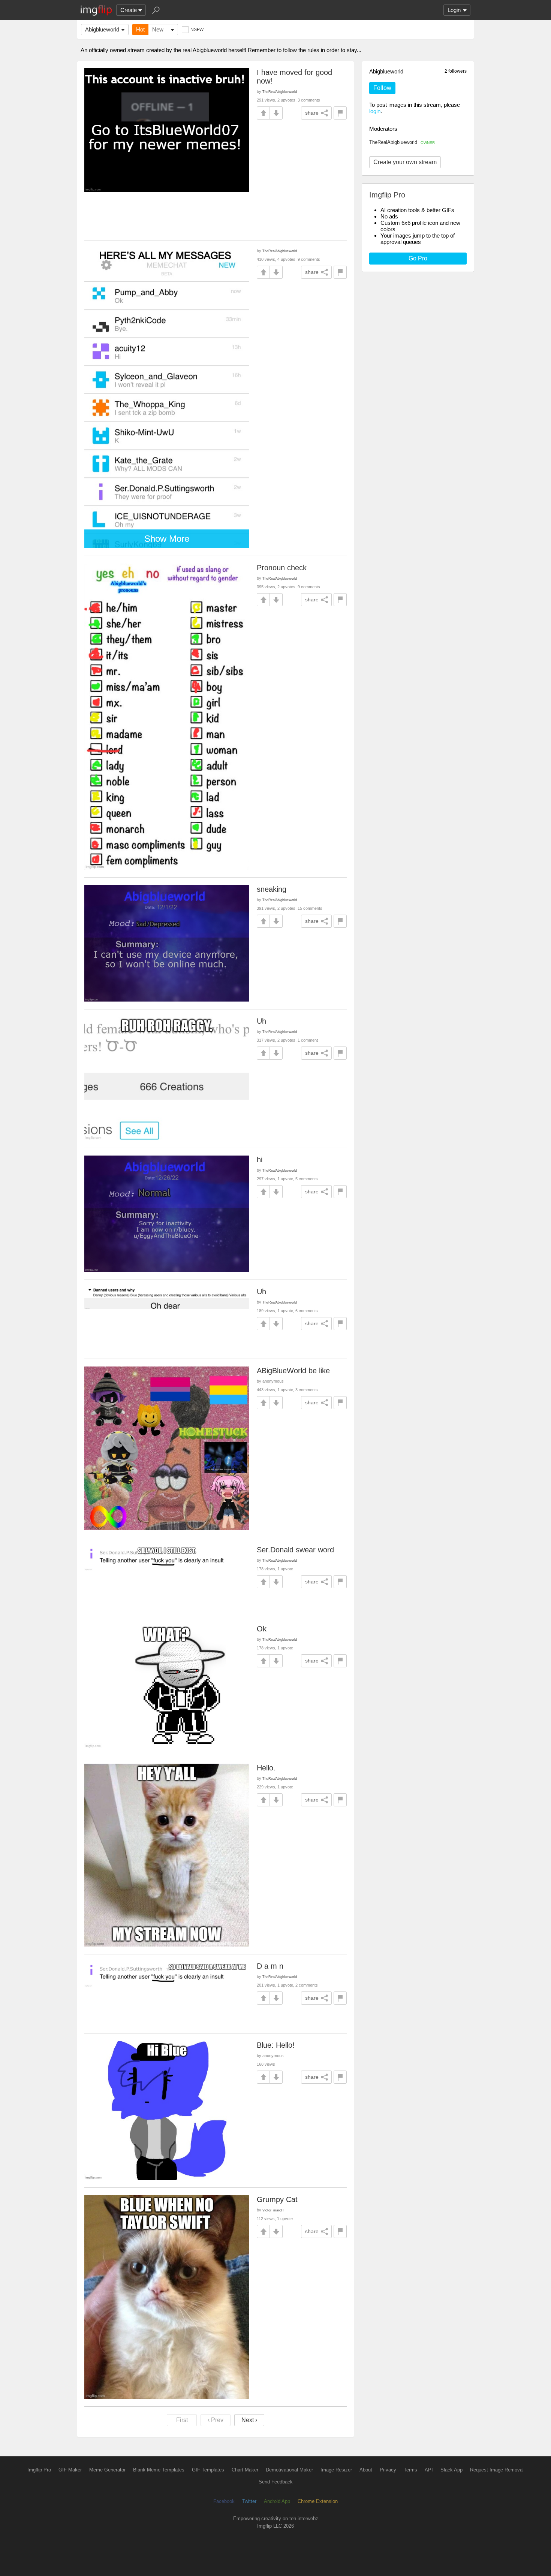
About (366, 2470)
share (312, 113)
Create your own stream (405, 162)
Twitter (249, 2501)
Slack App (451, 2470)
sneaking (272, 889)
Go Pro (418, 258)
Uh (261, 1021)
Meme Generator (107, 2470)
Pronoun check (282, 568)
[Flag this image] (340, 113)
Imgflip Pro (39, 2470)
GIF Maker (70, 2470)
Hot (140, 29)
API (429, 2470)
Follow (382, 88)
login (375, 111)
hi (260, 1160)
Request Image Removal (497, 2470)
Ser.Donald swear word (295, 1550)
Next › (249, 2420)
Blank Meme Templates (159, 2470)
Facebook (224, 2501)
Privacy (388, 2470)
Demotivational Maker (289, 2470)
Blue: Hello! (276, 2045)
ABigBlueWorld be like (293, 1371)
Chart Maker (245, 2470)
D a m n (270, 1966)
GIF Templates (208, 2470)
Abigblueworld (102, 29)
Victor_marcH (273, 2210)
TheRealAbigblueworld (402, 142)
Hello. (266, 1768)
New (158, 29)
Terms (410, 2470)
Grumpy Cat (277, 2199)
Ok (262, 1629)
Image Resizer (336, 2470)
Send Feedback (276, 2482)
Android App (277, 2501)
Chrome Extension (318, 2501)
